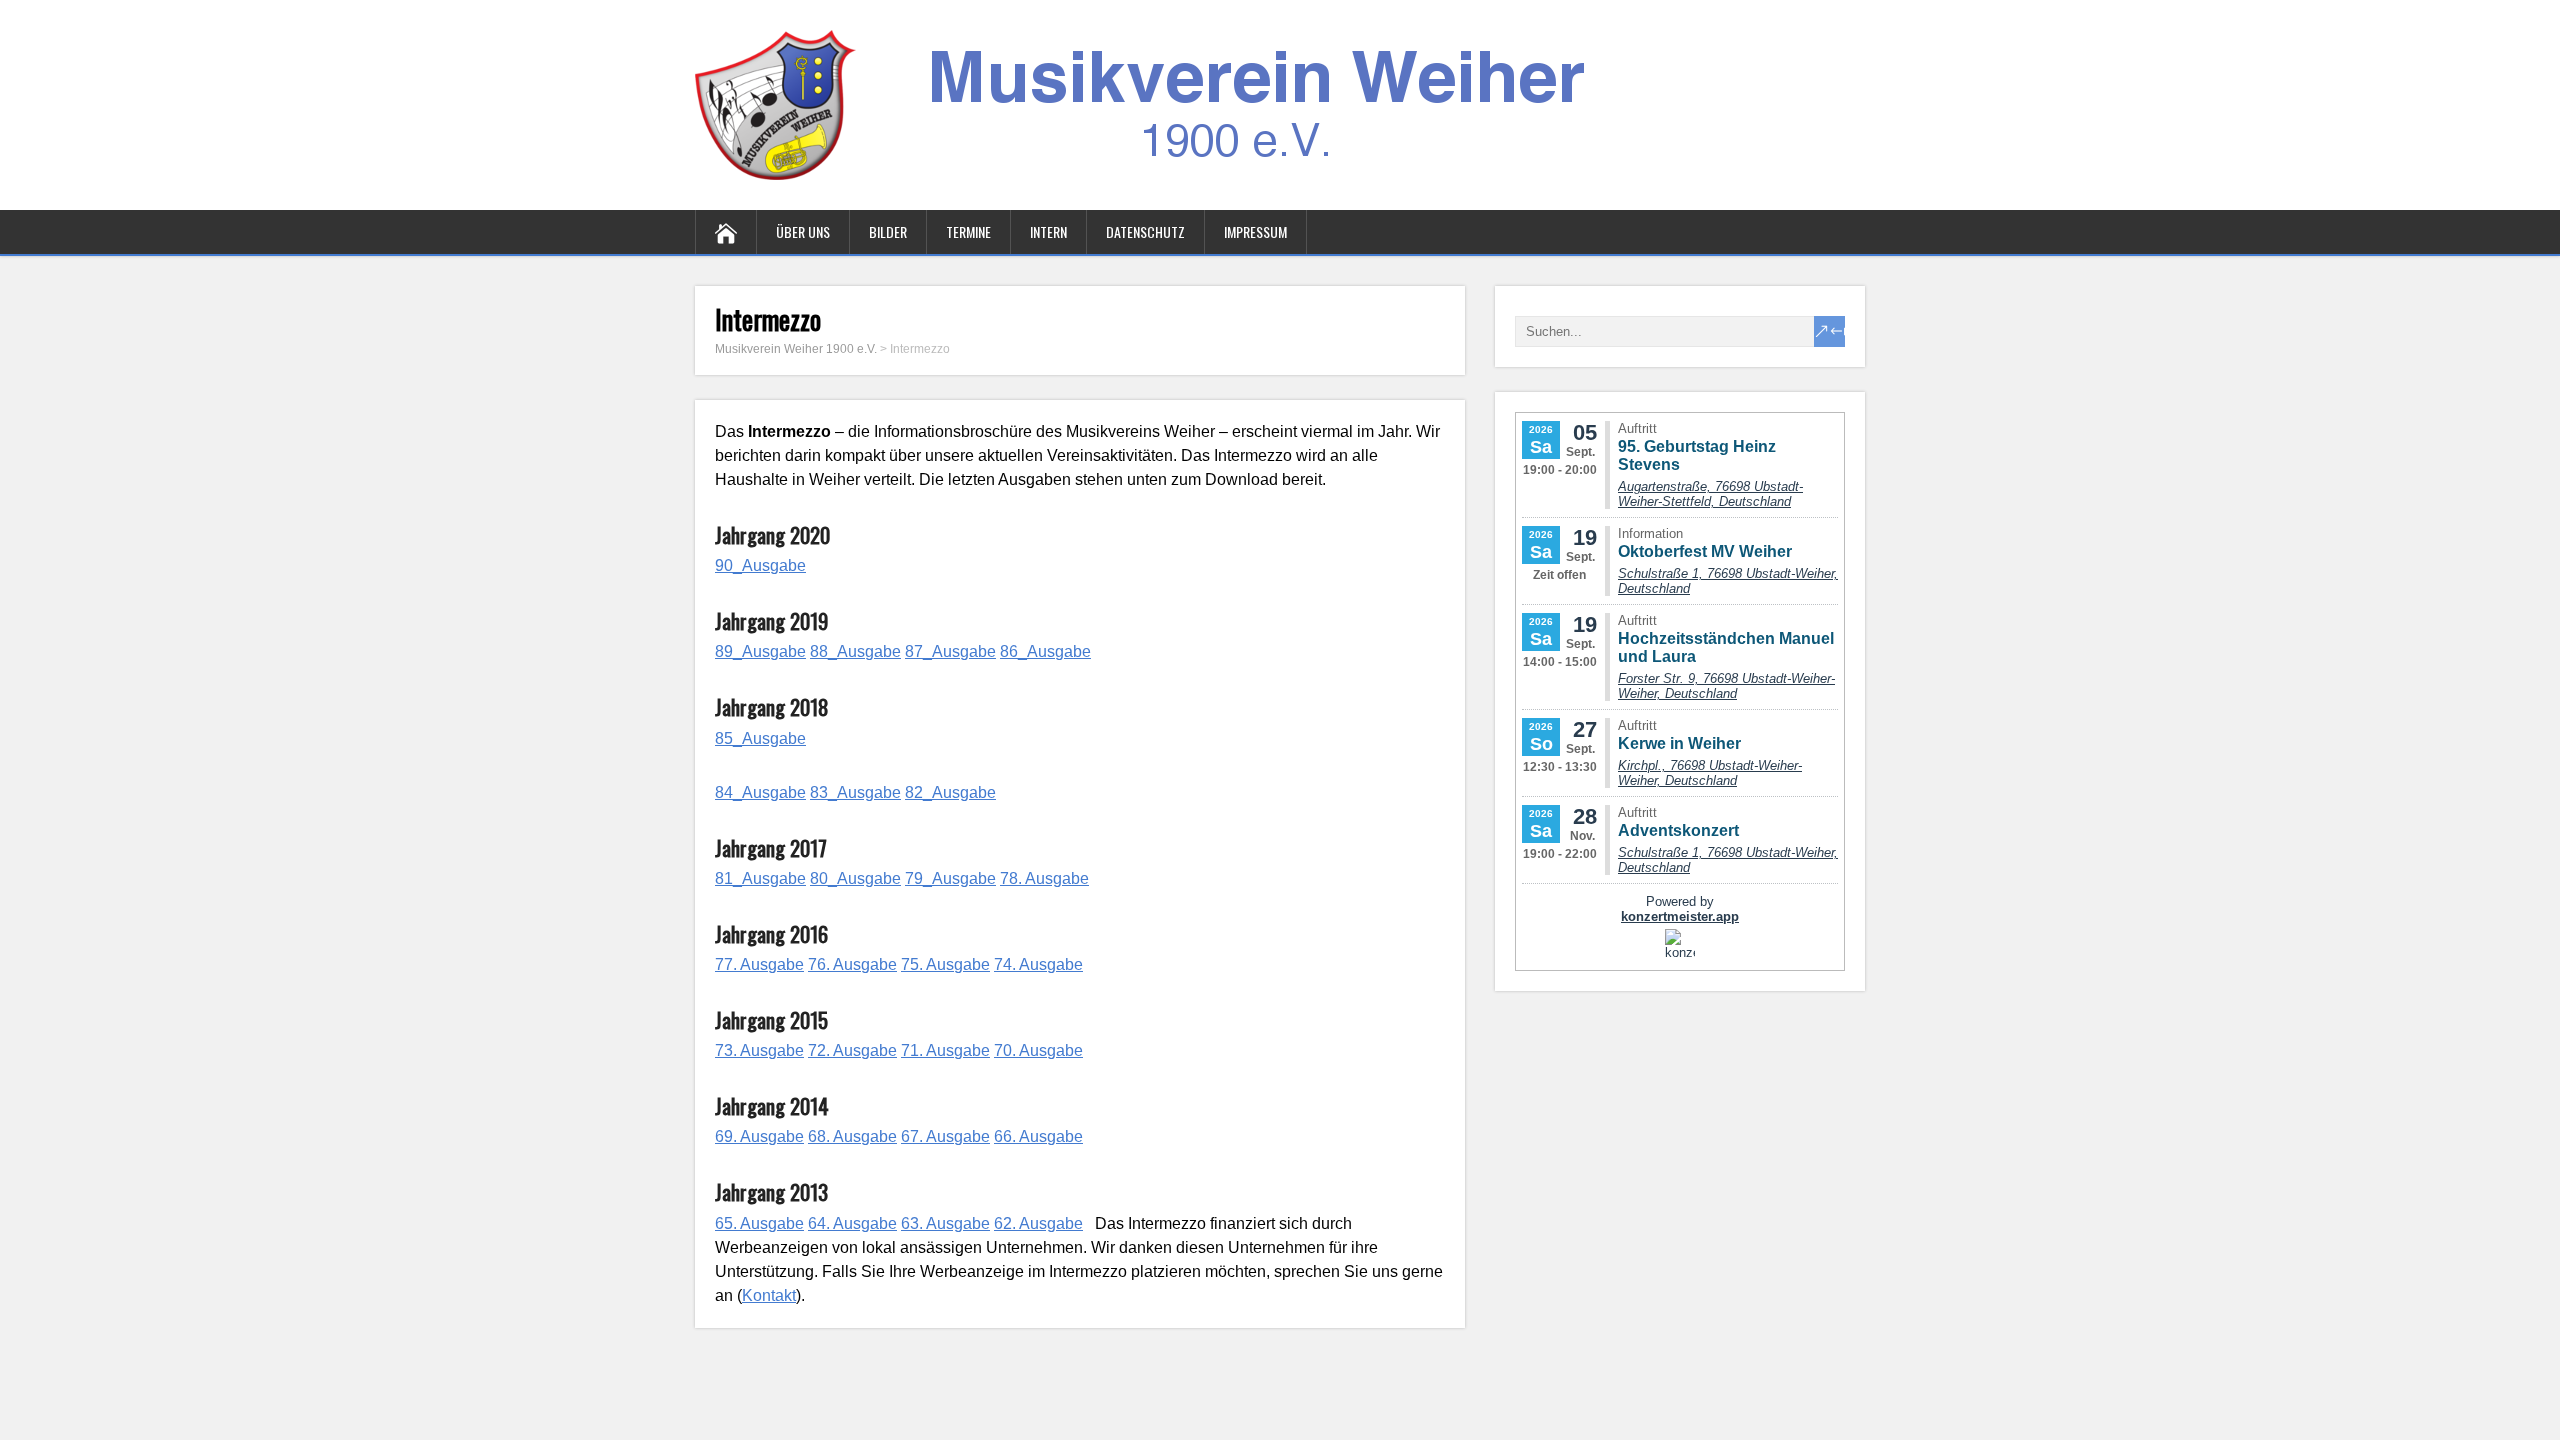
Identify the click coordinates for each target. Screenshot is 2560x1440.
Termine (968, 231)
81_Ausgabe (760, 878)
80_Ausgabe (855, 878)
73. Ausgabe (759, 1050)
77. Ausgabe (759, 964)
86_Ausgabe (1045, 651)
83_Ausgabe (855, 792)
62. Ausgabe (1038, 1223)
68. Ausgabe (852, 1136)
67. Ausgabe (945, 1136)
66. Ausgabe (1038, 1136)
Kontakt (769, 1295)
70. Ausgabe (1038, 1050)
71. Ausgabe (945, 1050)
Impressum (1255, 231)
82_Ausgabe (950, 792)
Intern (1048, 231)
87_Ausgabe (950, 651)
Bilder (888, 231)
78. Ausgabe (1044, 878)
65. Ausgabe (759, 1223)
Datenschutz (1145, 231)
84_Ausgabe (760, 792)
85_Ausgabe (760, 738)
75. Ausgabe (945, 964)
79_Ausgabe (950, 878)
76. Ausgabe (852, 964)
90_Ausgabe (760, 565)
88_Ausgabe (855, 651)
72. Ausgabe (852, 1050)
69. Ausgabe (759, 1136)
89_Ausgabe (760, 651)
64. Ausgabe (852, 1223)
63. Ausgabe (945, 1223)
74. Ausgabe (1038, 964)
